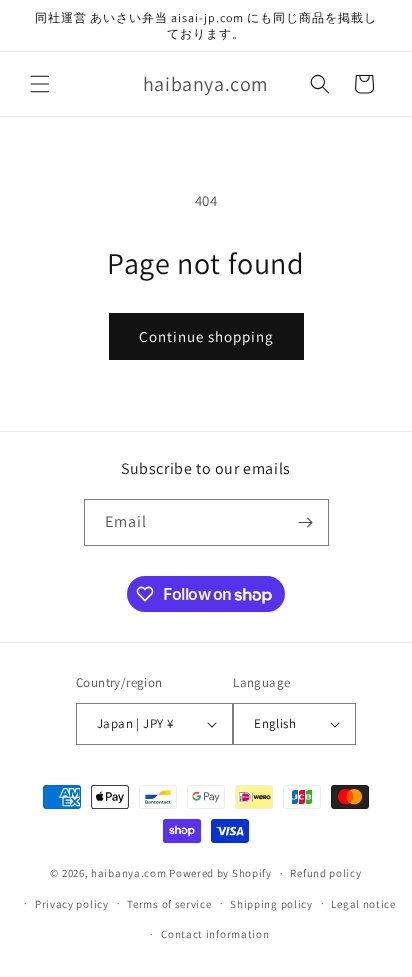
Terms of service (169, 904)
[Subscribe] (306, 522)
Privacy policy (72, 904)
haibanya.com (128, 873)
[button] (40, 84)
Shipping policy (271, 904)
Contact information (215, 934)
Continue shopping (206, 336)
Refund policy (325, 873)
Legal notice (363, 904)
